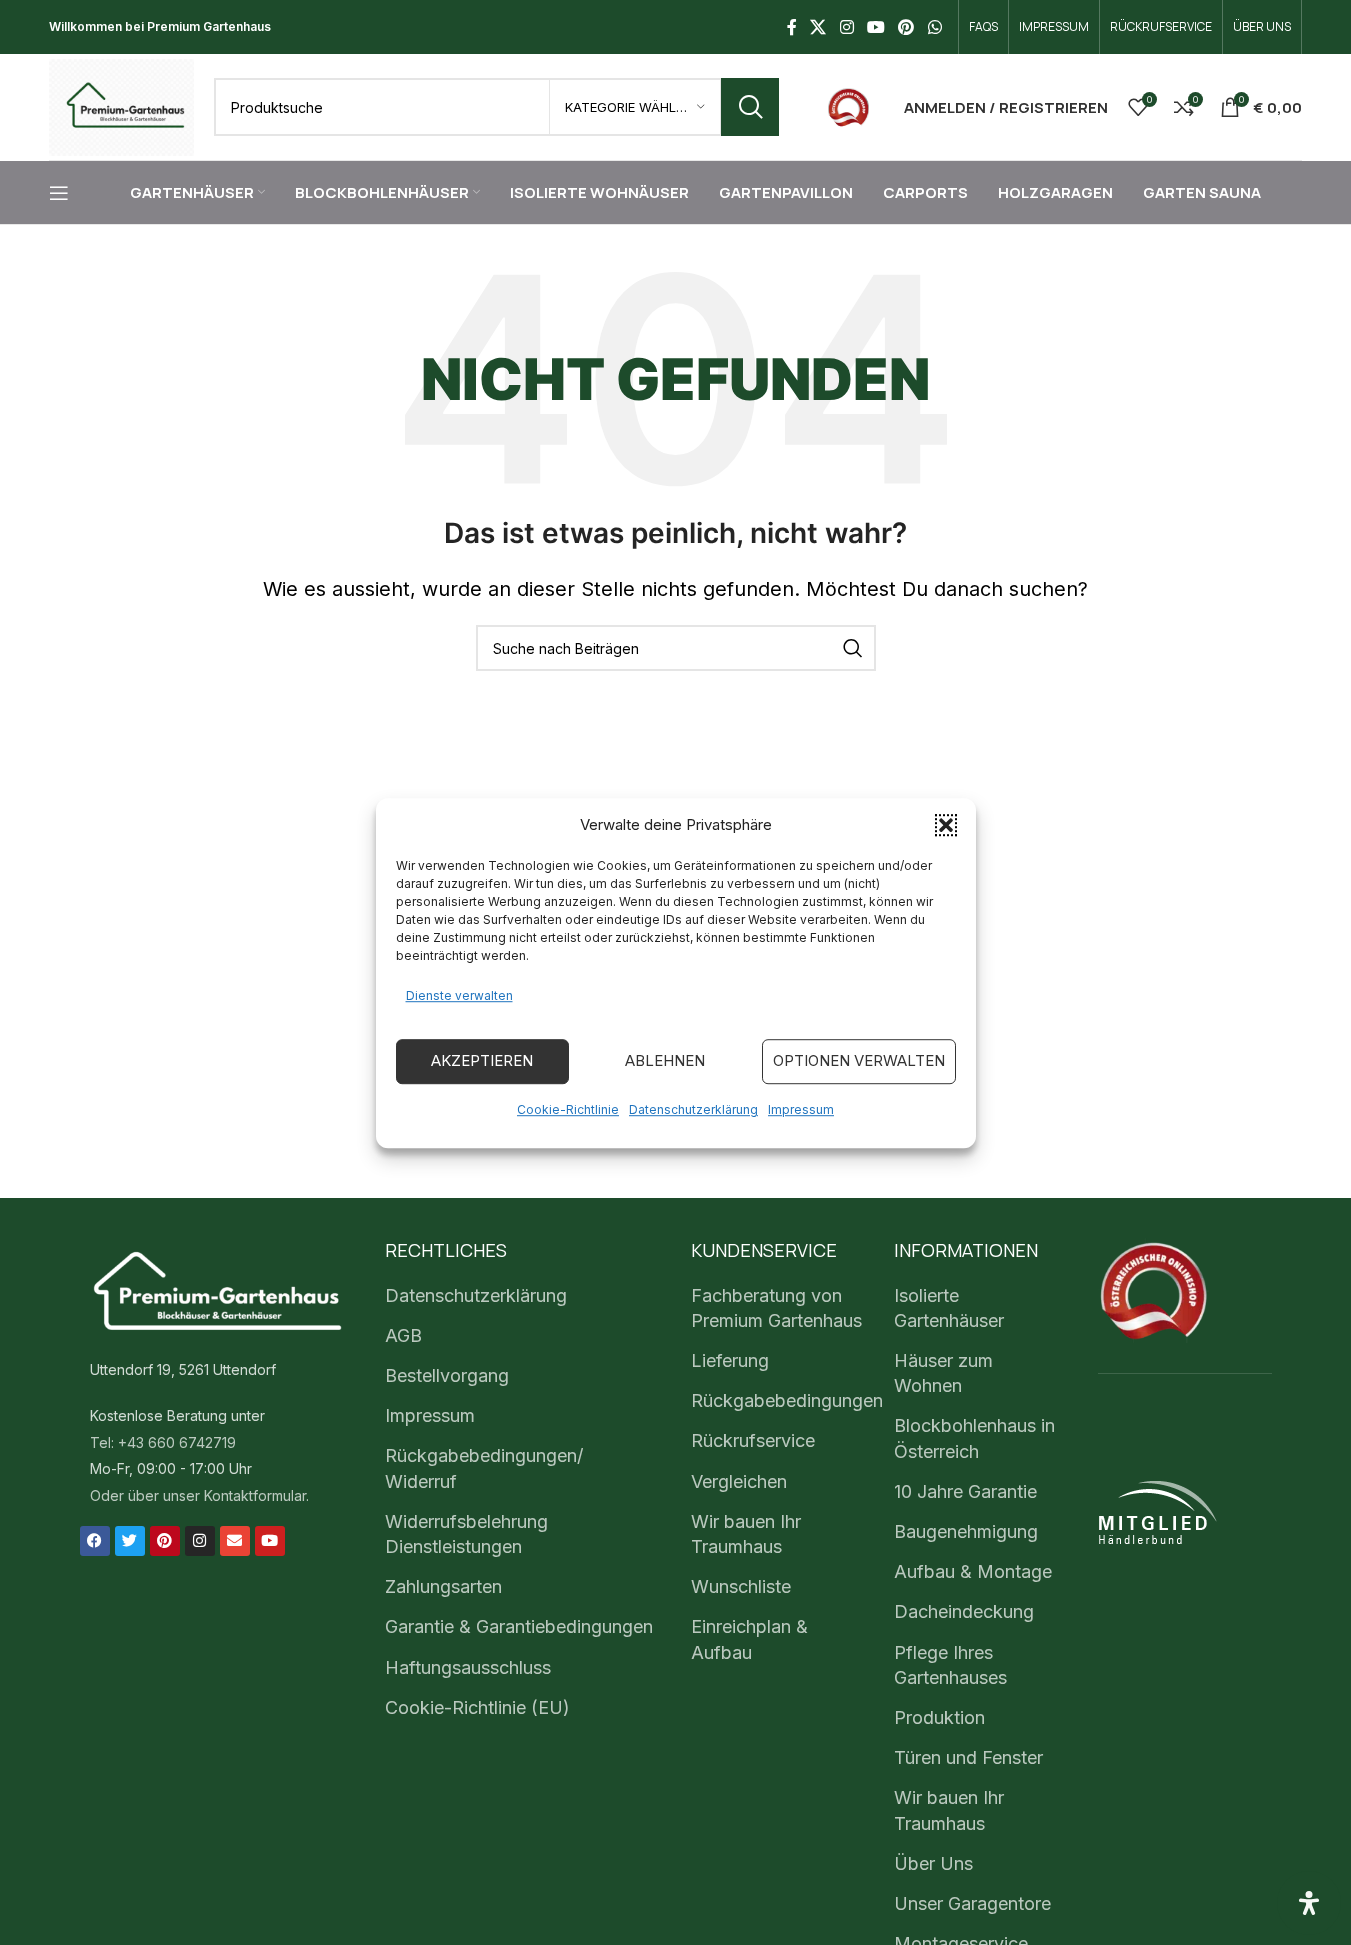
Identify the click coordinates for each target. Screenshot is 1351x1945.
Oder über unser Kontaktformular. (199, 1495)
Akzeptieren (482, 1060)
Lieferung (730, 1360)
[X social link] (818, 27)
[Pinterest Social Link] (906, 27)
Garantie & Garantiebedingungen (519, 1626)
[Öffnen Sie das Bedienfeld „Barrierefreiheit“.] (1309, 1903)
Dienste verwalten (459, 995)
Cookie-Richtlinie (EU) (477, 1707)
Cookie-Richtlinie (568, 1109)
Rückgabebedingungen (787, 1400)
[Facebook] (95, 1541)
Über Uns (933, 1863)
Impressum (801, 1109)
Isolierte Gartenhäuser (949, 1308)
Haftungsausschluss (468, 1667)
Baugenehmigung (966, 1531)
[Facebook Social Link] (792, 27)
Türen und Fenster (968, 1757)
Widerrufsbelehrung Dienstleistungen (466, 1534)
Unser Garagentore (972, 1903)
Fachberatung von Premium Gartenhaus (776, 1308)
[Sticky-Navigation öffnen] (59, 193)
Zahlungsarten (443, 1586)
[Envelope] (235, 1541)
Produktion (939, 1717)
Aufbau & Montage (973, 1571)
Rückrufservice (753, 1440)
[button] (946, 825)
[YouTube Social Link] (875, 27)
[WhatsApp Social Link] (934, 27)
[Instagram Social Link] (846, 27)
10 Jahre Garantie (965, 1491)
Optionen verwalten (859, 1060)
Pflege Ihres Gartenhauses (950, 1665)
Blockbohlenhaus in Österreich (974, 1438)
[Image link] (848, 105)
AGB (403, 1335)
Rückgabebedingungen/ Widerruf (484, 1468)
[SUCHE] (750, 107)
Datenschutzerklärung (693, 1109)
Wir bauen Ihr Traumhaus (746, 1534)
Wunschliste (741, 1586)
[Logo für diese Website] (122, 105)
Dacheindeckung (964, 1611)
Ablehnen (665, 1060)
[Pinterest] (165, 1541)
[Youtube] (270, 1541)
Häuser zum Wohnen (943, 1373)
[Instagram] (200, 1541)
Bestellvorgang (447, 1375)
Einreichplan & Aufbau (749, 1639)
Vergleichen (739, 1481)
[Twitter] (130, 1541)
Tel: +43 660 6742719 (163, 1442)
